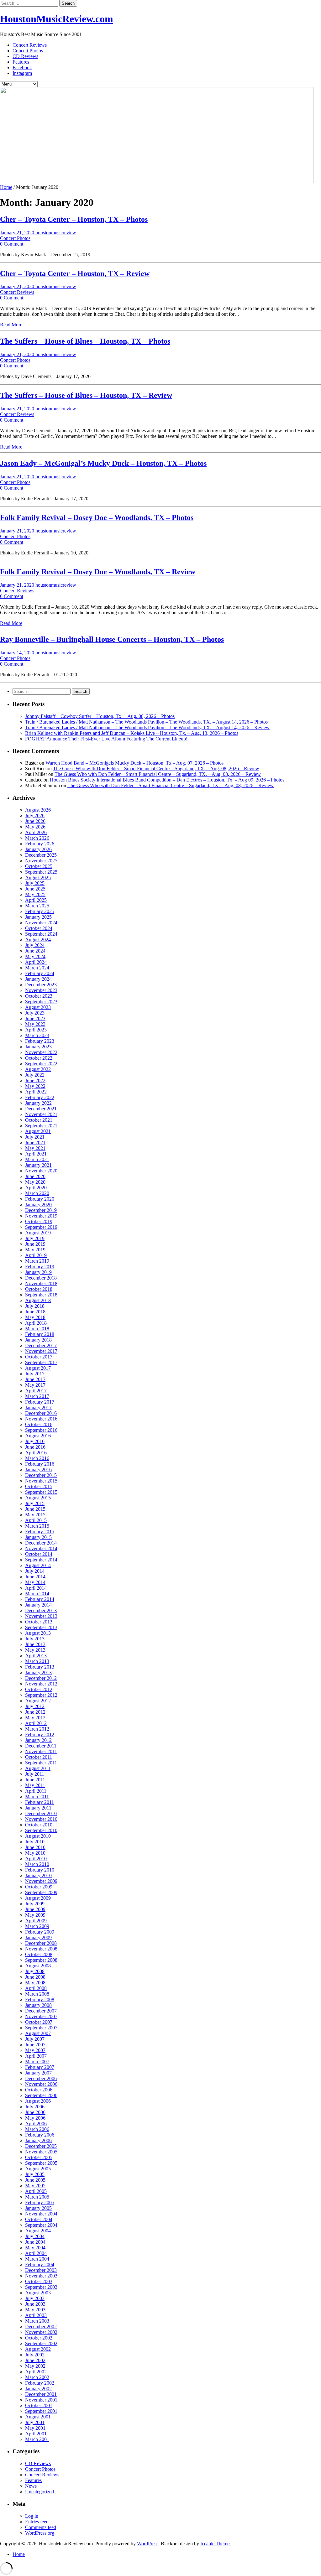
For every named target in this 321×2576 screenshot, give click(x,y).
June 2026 (35, 821)
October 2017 (39, 1357)
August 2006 (38, 2101)
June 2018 (35, 1312)
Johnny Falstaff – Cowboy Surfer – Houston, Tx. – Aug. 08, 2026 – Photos (100, 716)
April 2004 (36, 2253)
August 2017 (38, 1368)
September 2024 (41, 934)
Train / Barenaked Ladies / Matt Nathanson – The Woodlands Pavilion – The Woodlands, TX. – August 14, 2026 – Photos (146, 722)
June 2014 (35, 1577)
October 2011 (39, 1757)
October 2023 (39, 996)
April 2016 (36, 1453)
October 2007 (39, 2022)
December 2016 (41, 1413)
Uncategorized (39, 2492)
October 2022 (39, 1058)
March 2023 (37, 1035)
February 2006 (40, 2135)
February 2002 (40, 2383)
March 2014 (37, 1594)
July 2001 (35, 2422)
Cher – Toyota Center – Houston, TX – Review (75, 273)
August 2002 (38, 2349)
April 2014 (36, 1588)
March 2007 (37, 2062)
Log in (32, 2516)
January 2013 (38, 1672)
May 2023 (35, 1024)
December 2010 (41, 1813)
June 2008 (35, 1977)
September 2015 (41, 1492)
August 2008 (38, 1966)
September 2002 (41, 2343)
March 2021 (37, 1159)
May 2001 (35, 2428)
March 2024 (37, 968)
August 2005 (38, 2169)
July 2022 (35, 1075)
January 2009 (38, 1937)
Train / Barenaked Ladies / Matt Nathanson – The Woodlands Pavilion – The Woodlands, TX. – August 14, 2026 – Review (147, 727)
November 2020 (41, 1171)
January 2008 (38, 2005)
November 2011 (41, 1751)
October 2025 (39, 866)
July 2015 (35, 1503)
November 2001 (41, 2400)
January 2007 (38, 2073)
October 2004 (39, 2219)
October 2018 (39, 1289)
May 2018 (35, 1317)
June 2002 (35, 2360)
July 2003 (35, 2298)
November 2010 (41, 1819)
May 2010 (35, 1853)
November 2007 (41, 2016)
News (31, 2486)
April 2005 (36, 2191)
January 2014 (38, 1605)
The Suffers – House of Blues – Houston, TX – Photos (85, 341)
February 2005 (40, 2202)
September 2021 (41, 1126)
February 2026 (40, 844)
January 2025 (38, 917)
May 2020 (35, 1182)
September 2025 (41, 872)
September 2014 (41, 1560)
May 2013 (35, 1650)
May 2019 (35, 1250)
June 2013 (35, 1644)
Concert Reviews (30, 45)
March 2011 (37, 1797)
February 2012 (40, 1735)
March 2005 (37, 2197)
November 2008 (41, 1949)
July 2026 (35, 815)
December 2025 (41, 855)
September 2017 (41, 1362)
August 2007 (38, 2033)
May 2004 (35, 2248)
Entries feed (37, 2522)
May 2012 (35, 1718)
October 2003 (39, 2281)
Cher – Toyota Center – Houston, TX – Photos (74, 219)
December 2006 (41, 2078)
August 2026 (38, 810)
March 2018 (37, 1329)
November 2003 (41, 2276)
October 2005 (39, 2157)
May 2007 (35, 2050)
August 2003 (38, 2293)
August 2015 (38, 1498)
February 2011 (39, 1802)
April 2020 (36, 1188)
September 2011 (41, 1763)
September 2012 (41, 1695)
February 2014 (40, 1599)
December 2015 (41, 1475)
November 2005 (41, 2152)
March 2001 (37, 2439)
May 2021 (35, 1148)
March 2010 (37, 1864)
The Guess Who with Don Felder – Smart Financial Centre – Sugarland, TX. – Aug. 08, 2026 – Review (156, 769)
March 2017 (37, 1396)
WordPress (148, 2544)
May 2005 (35, 2186)
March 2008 (37, 1994)
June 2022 (35, 1080)
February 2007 (40, 2067)
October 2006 (39, 2090)
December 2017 (41, 1345)
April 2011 (36, 1791)
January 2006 (38, 2140)
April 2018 (36, 1323)
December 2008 (41, 1943)
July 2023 (35, 1013)
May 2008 (35, 1983)
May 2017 (35, 1385)
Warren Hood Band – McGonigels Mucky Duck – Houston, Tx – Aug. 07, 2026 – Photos (134, 763)
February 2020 (40, 1199)
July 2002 (35, 2355)
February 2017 (40, 1402)
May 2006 (35, 2118)
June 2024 (35, 951)
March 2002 (37, 2377)
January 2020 (38, 1205)
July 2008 (35, 1971)
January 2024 (38, 979)
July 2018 (35, 1306)
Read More (11, 325)
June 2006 (35, 2112)
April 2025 (36, 900)
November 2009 (41, 1881)
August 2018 (38, 1300)
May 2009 (35, 1915)
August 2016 (38, 1436)
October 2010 (39, 1825)
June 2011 (35, 1780)
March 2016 (37, 1458)
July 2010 (35, 1842)
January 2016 (38, 1470)
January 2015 (38, 1537)
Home (6, 187)
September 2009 (41, 1892)
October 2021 (39, 1120)
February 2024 (40, 973)
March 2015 (37, 1526)
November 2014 (41, 1548)
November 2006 (41, 2084)
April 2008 (36, 1988)
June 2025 (35, 889)
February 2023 (40, 1041)
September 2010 (41, 1830)
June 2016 (35, 1447)
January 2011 (38, 1808)
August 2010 (38, 1836)
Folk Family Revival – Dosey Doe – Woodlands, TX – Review (98, 572)
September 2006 (41, 2095)
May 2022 (35, 1086)
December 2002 (41, 2327)
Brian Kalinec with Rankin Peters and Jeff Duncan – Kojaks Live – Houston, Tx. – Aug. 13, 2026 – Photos (132, 733)
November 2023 (41, 990)
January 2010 (38, 1875)
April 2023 (36, 1030)
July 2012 (35, 1706)
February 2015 (40, 1532)
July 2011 (35, 1774)
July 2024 (35, 945)
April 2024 (36, 962)
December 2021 (41, 1109)
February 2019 (40, 1267)
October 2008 (39, 1954)
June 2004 (35, 2242)
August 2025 (38, 878)
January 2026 (38, 849)
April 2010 (36, 1859)
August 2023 (38, 1007)
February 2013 (40, 1667)
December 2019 (41, 1210)
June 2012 (35, 1712)
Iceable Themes (216, 2544)
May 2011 (35, 1785)
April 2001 (36, 2434)
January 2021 (38, 1165)
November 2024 (41, 923)
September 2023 (41, 1002)
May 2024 (35, 956)
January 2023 (38, 1047)
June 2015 (35, 1509)
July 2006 (35, 2107)
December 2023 (41, 985)
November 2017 (41, 1351)
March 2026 (37, 838)
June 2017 (35, 1379)
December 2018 (41, 1278)
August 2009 (38, 1898)
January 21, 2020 (18, 233)
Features (21, 62)
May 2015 (35, 1515)
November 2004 (41, 2214)
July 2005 (35, 2174)
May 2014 (35, 1582)
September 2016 (41, 1430)
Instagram (22, 73)
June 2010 (35, 1847)
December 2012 (41, 1678)
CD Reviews (25, 56)
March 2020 (37, 1193)
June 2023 (35, 1018)
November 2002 (41, 2332)
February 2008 (40, 2000)
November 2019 (41, 1216)
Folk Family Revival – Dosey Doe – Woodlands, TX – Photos (97, 517)
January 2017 (38, 1407)
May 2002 (35, 2366)
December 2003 (41, 2270)
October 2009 (39, 1887)
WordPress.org (40, 2533)
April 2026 (36, 832)
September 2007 (41, 2028)
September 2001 (41, 2411)
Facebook (22, 68)
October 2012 (39, 1689)
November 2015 (41, 1481)
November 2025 (41, 861)
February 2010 (40, 1870)
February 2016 (40, 1464)
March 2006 (37, 2129)
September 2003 (41, 2287)
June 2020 (35, 1176)
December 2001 (41, 2394)
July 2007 (35, 2039)
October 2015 (39, 1486)
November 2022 (41, 1052)
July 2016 (35, 1441)
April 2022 (36, 1092)
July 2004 (35, 2236)
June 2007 (35, 2045)
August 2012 (38, 1701)
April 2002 (36, 2372)
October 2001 (39, 2405)
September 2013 (41, 1627)
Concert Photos (28, 51)
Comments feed (41, 2527)
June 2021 (35, 1143)
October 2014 (39, 1554)
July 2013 (35, 1639)
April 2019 (36, 1255)
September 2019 (41, 1227)
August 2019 (38, 1233)
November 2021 (41, 1114)
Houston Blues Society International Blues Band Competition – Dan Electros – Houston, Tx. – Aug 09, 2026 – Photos (167, 780)
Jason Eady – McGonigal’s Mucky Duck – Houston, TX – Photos (103, 463)
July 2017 (35, 1374)
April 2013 (36, 1656)
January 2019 (38, 1272)
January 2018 (38, 1340)
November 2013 (41, 1616)
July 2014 (35, 1571)
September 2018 (41, 1295)
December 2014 (41, 1543)
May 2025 (35, 894)
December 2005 (41, 2146)
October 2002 (39, 2338)
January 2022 (38, 1103)
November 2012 (41, 1684)
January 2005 (38, 2208)
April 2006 (36, 2124)
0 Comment (12, 244)
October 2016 (39, 1424)
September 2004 (41, 2225)
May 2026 (35, 827)
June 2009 (35, 1909)
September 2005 (41, 2163)
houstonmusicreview (56, 233)
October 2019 (39, 1221)
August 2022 (38, 1069)
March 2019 (37, 1261)
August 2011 (38, 1768)
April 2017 (36, 1391)
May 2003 (35, 2310)
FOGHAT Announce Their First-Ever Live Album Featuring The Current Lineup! (106, 739)
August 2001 (38, 2417)
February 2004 (40, 2264)
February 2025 (40, 911)
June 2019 (35, 1244)
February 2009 (40, 1932)
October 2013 (39, 1622)
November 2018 (41, 1283)
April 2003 (36, 2315)
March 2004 (37, 2259)
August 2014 (38, 1565)
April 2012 (36, 1723)
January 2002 (38, 2389)
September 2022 (41, 1064)
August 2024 (38, 940)
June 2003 (35, 2304)
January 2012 (38, 1740)
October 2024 (39, 928)
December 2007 (41, 2011)
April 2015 (36, 1520)
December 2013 (41, 1610)
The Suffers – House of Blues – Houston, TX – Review (86, 395)
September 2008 (41, 1960)
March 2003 (37, 2321)
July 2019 (35, 1238)
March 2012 (37, 1729)
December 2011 (41, 1746)
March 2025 (37, 906)
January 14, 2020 (18, 653)
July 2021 (35, 1137)
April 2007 (36, 2056)
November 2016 (41, 1419)
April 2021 (36, 1154)
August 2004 (38, 2231)
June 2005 (35, 2180)
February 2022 (40, 1097)
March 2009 (37, 1926)
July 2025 (35, 883)
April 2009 (36, 1921)
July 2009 (35, 1904)
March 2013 (37, 1661)
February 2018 (40, 1334)
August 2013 (38, 1633)
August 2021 (38, 1131)
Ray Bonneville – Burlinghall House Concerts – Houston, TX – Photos (112, 639)
